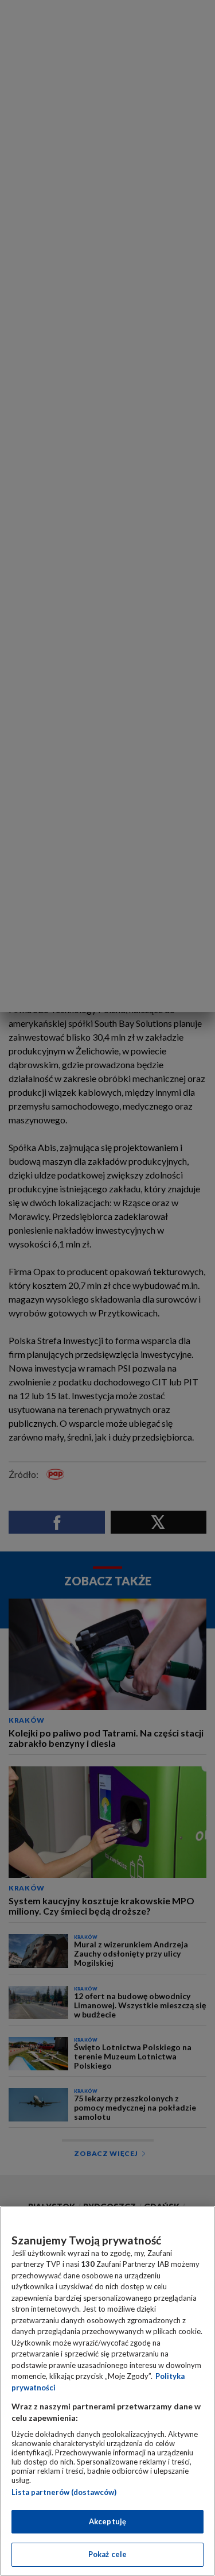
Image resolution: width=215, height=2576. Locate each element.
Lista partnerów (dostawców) (64, 2492)
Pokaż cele (107, 2554)
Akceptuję (107, 2521)
